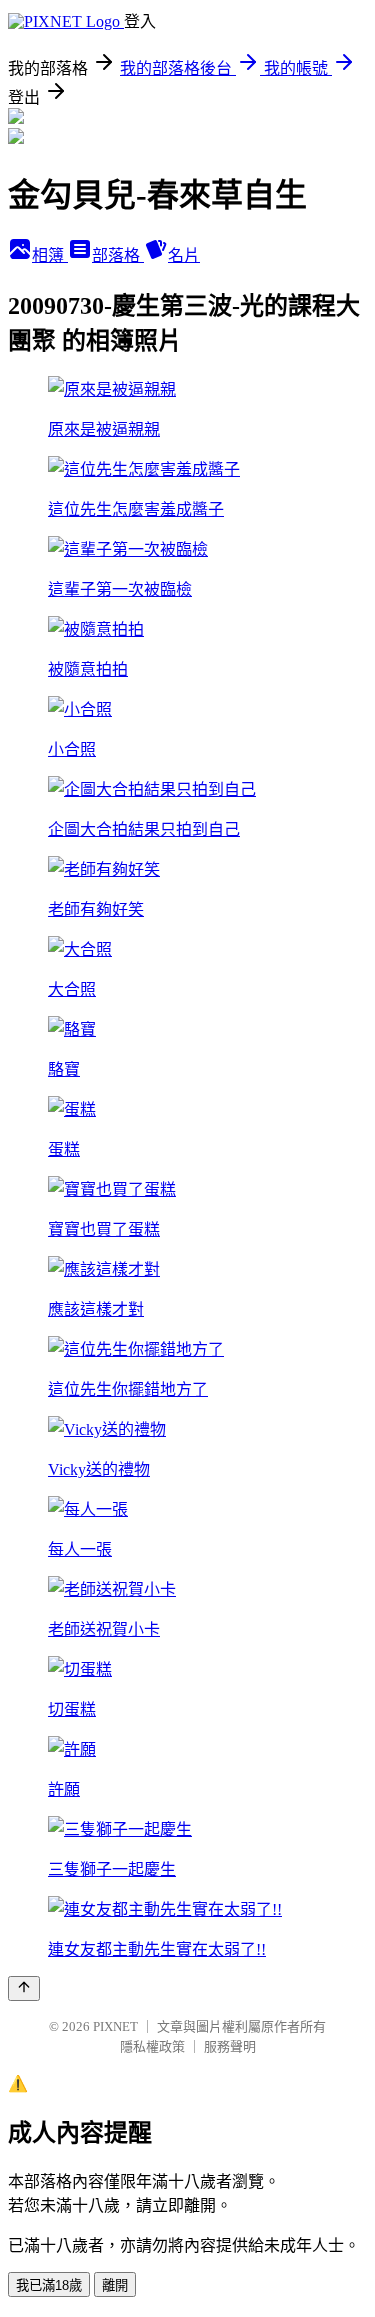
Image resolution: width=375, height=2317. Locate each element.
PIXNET (115, 2026)
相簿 (50, 255)
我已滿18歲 (49, 2285)
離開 (115, 2285)
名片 (184, 255)
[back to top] (24, 1988)
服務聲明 (230, 2046)
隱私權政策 (152, 2046)
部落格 (118, 255)
